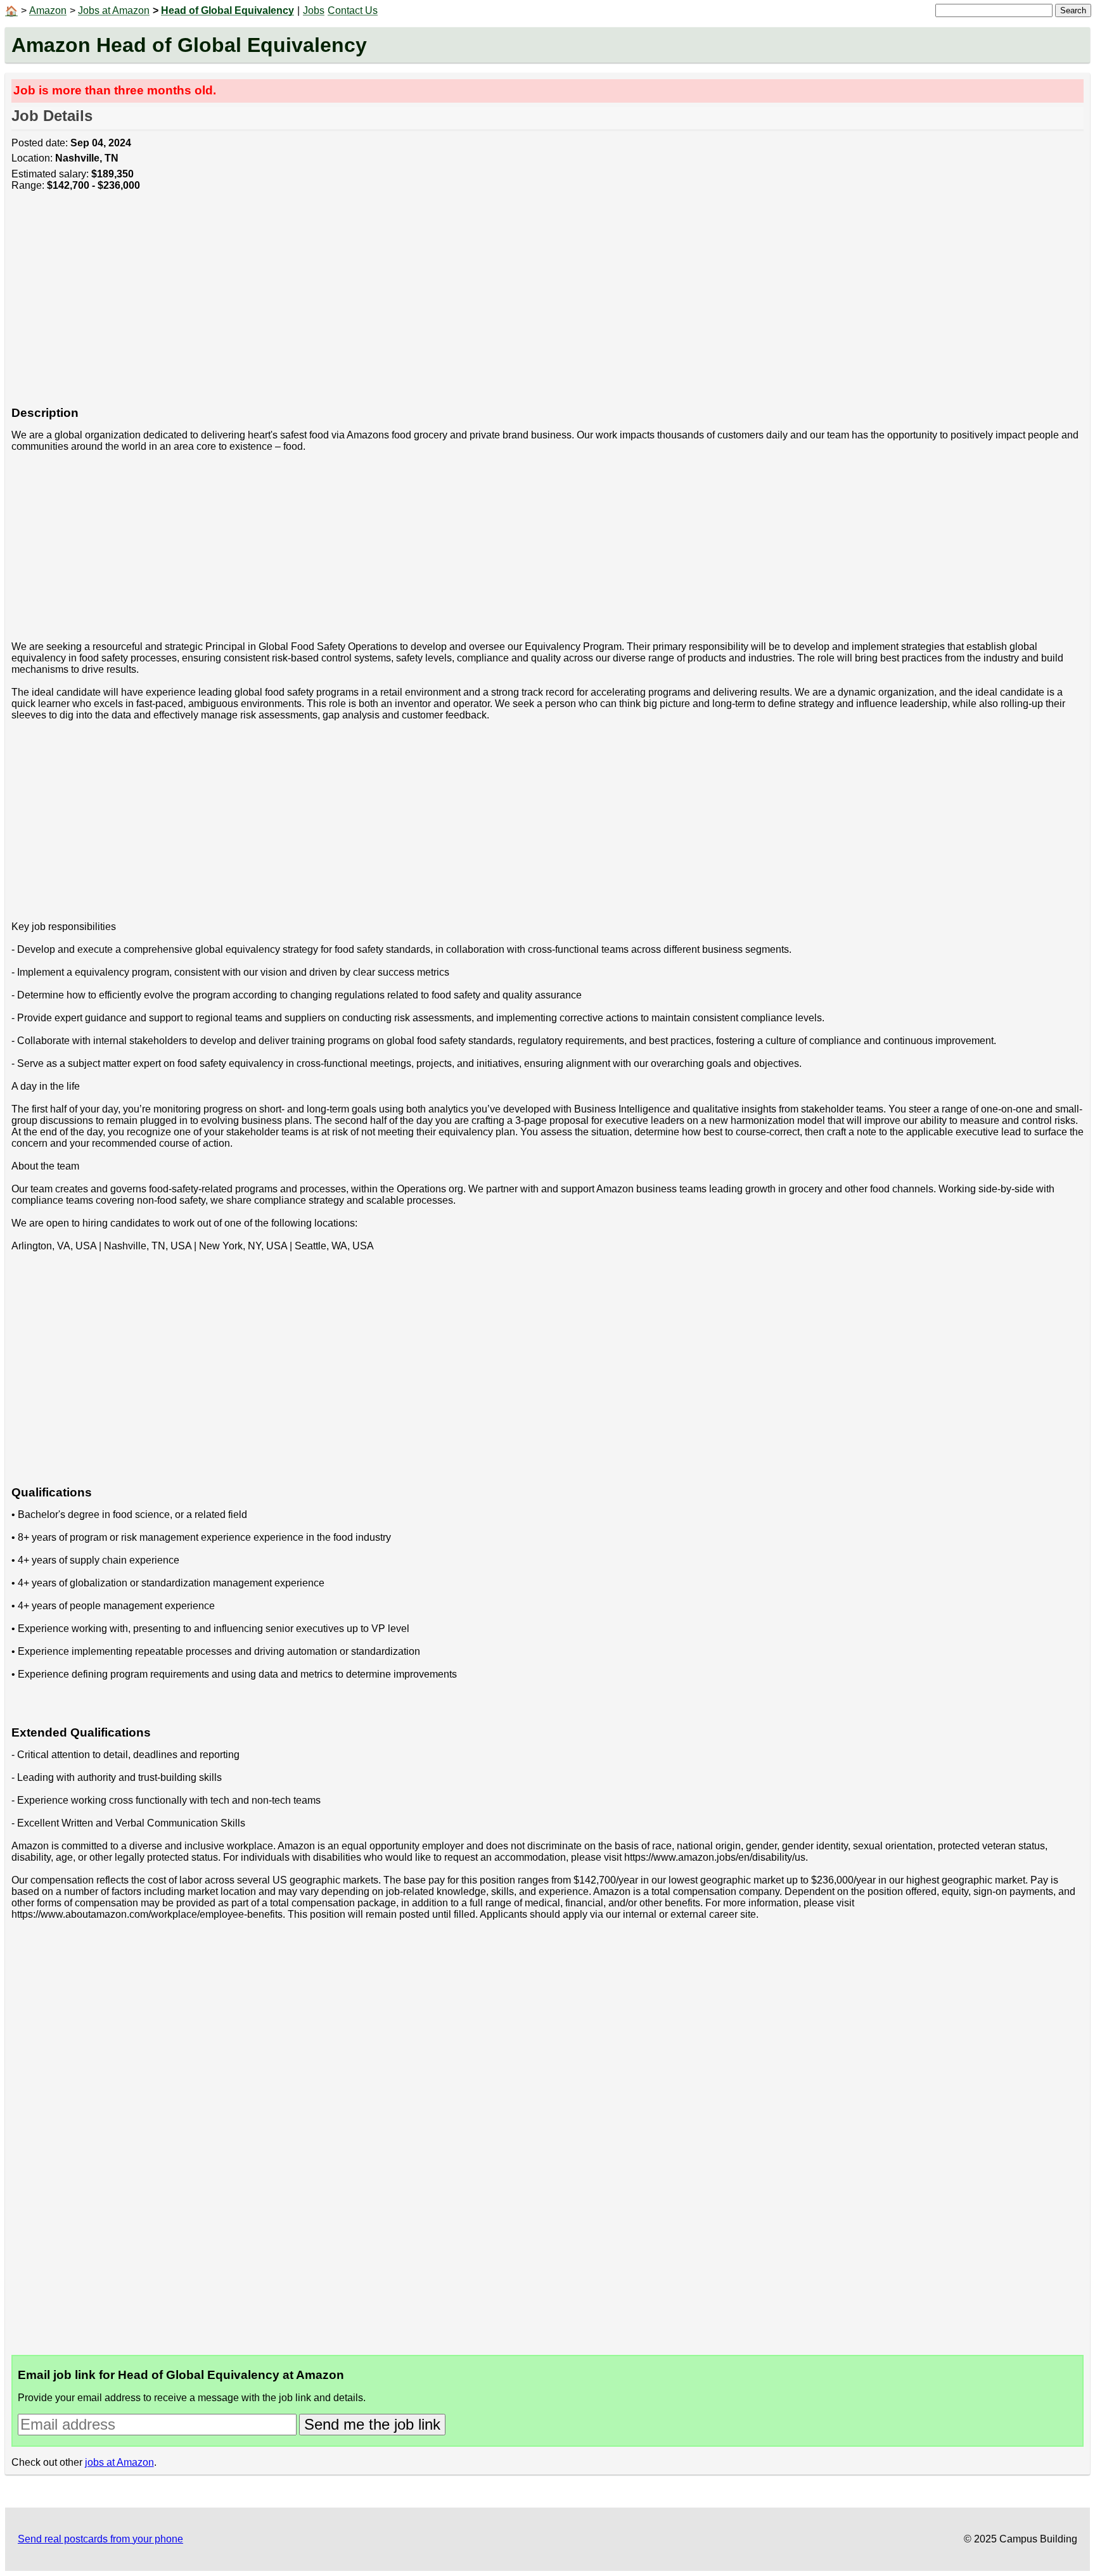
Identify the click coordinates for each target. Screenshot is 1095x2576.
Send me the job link (372, 2424)
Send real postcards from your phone (100, 2539)
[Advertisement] (392, 305)
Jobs (314, 10)
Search (1073, 10)
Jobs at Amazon (114, 10)
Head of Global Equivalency (227, 10)
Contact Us (353, 10)
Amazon (48, 10)
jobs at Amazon (119, 2462)
